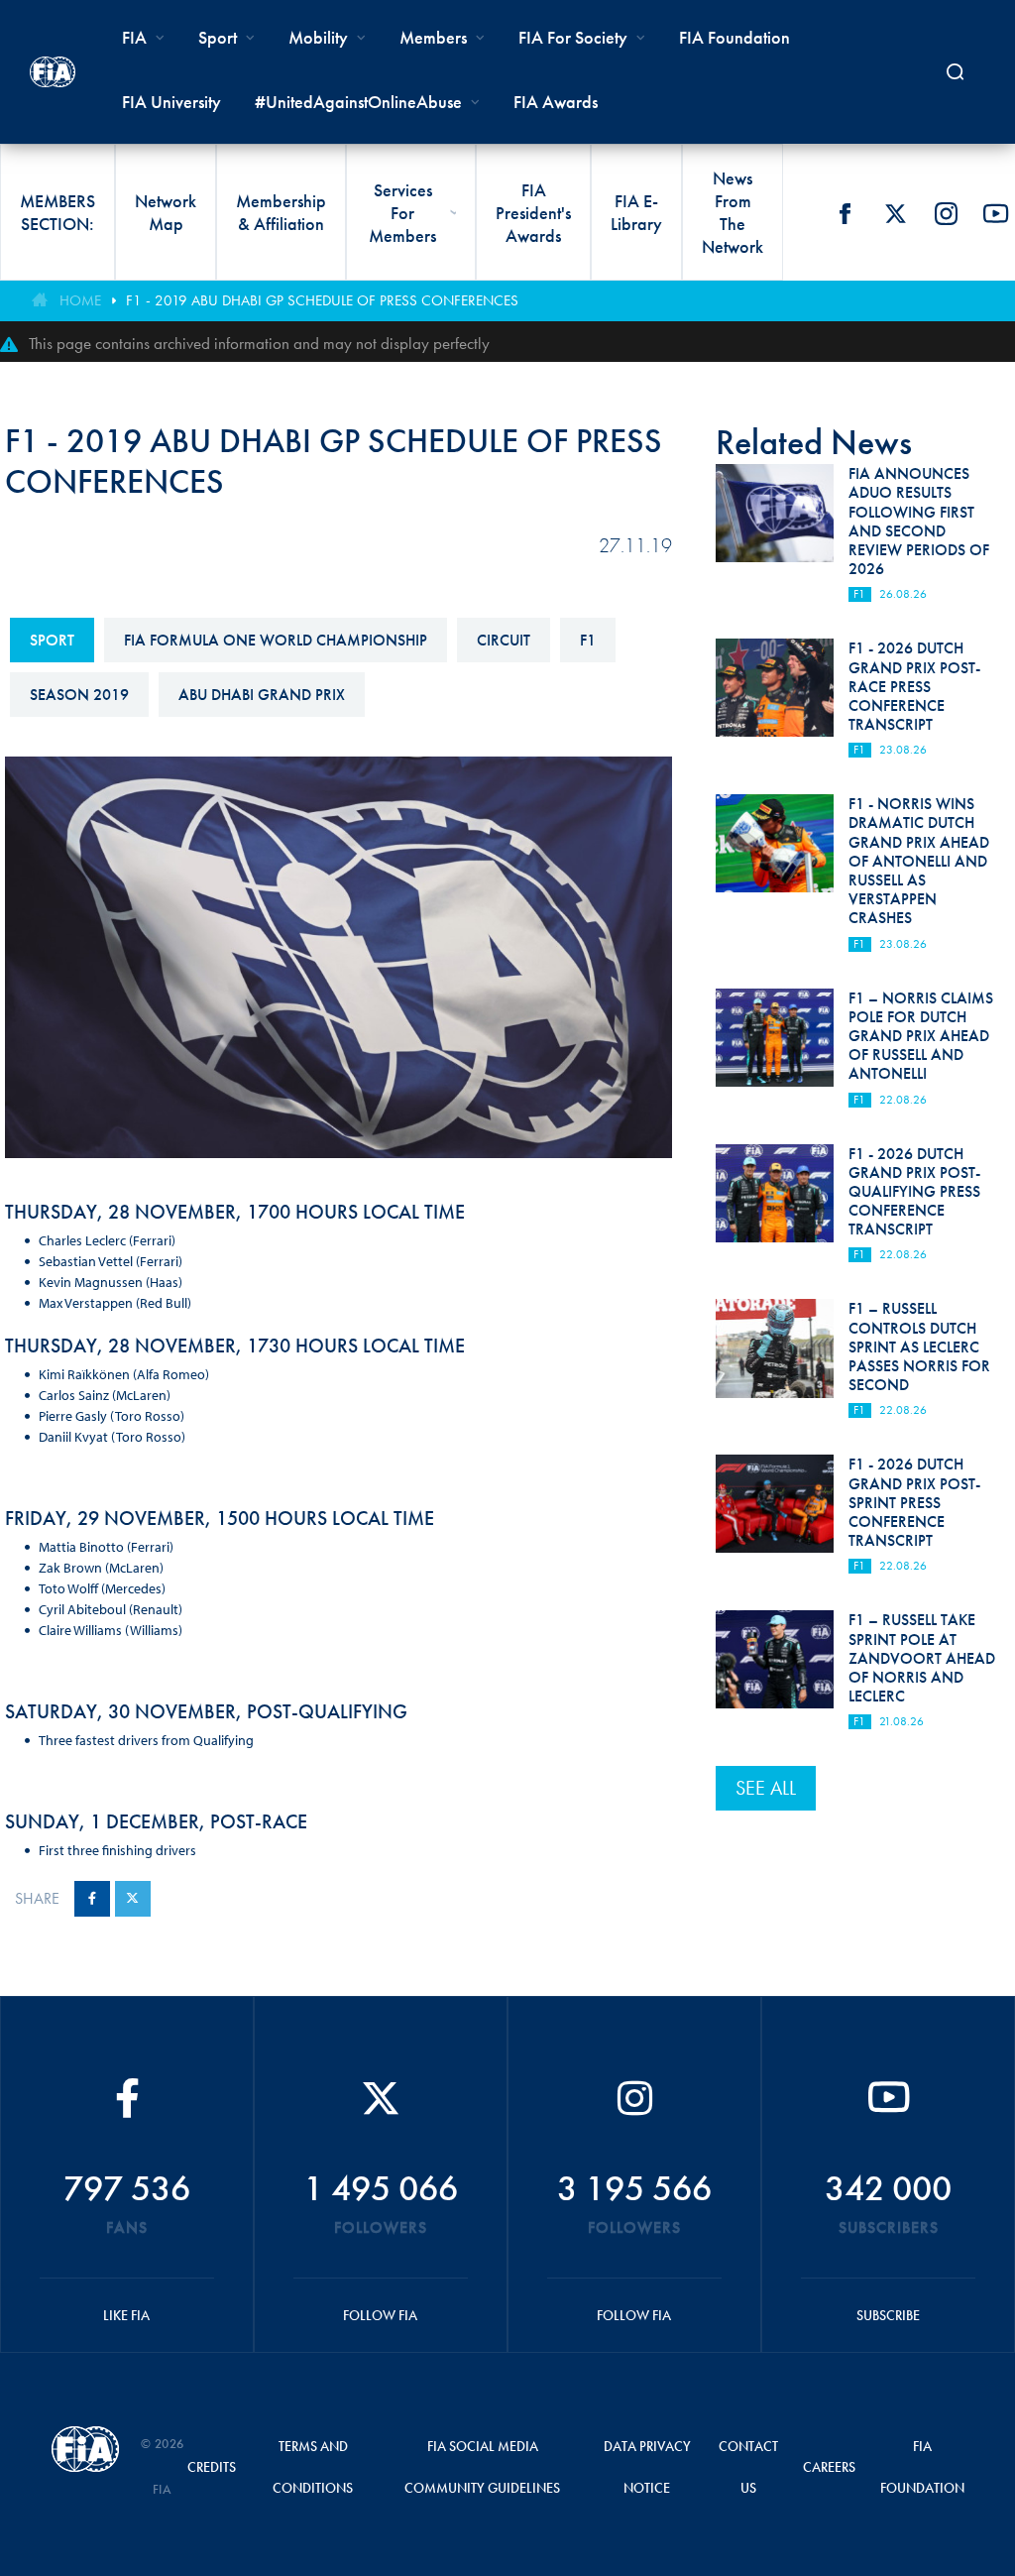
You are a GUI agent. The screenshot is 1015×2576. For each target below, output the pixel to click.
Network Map (166, 212)
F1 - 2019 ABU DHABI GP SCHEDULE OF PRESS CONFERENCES (322, 300)
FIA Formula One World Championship (276, 640)
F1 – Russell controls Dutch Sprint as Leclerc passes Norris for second (919, 1347)
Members (433, 37)
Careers (829, 2467)
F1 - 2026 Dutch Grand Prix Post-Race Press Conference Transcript (914, 686)
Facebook (845, 213)
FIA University (171, 102)
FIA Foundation (734, 37)
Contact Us (748, 2467)
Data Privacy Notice (647, 2467)
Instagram (946, 213)
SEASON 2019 (79, 695)
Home (80, 300)
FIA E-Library (636, 212)
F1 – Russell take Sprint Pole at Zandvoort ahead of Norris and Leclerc (922, 1658)
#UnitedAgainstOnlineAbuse (358, 102)
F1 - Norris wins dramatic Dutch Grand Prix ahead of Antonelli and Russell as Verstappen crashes (919, 861)
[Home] (53, 72)
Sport (52, 640)
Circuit (504, 640)
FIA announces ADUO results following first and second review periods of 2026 (919, 521)
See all (766, 1788)
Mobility (318, 37)
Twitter (895, 213)
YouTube (996, 213)
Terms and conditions (313, 2467)
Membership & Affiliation (281, 212)
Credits (212, 2467)
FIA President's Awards (533, 213)
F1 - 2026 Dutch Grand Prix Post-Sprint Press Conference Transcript (914, 1502)
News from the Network (733, 212)
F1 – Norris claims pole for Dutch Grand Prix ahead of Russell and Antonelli (921, 1036)
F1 (588, 640)
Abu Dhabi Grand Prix (262, 695)
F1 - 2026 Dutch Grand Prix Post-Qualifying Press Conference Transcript (914, 1192)
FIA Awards (556, 102)
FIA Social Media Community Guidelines (482, 2467)
